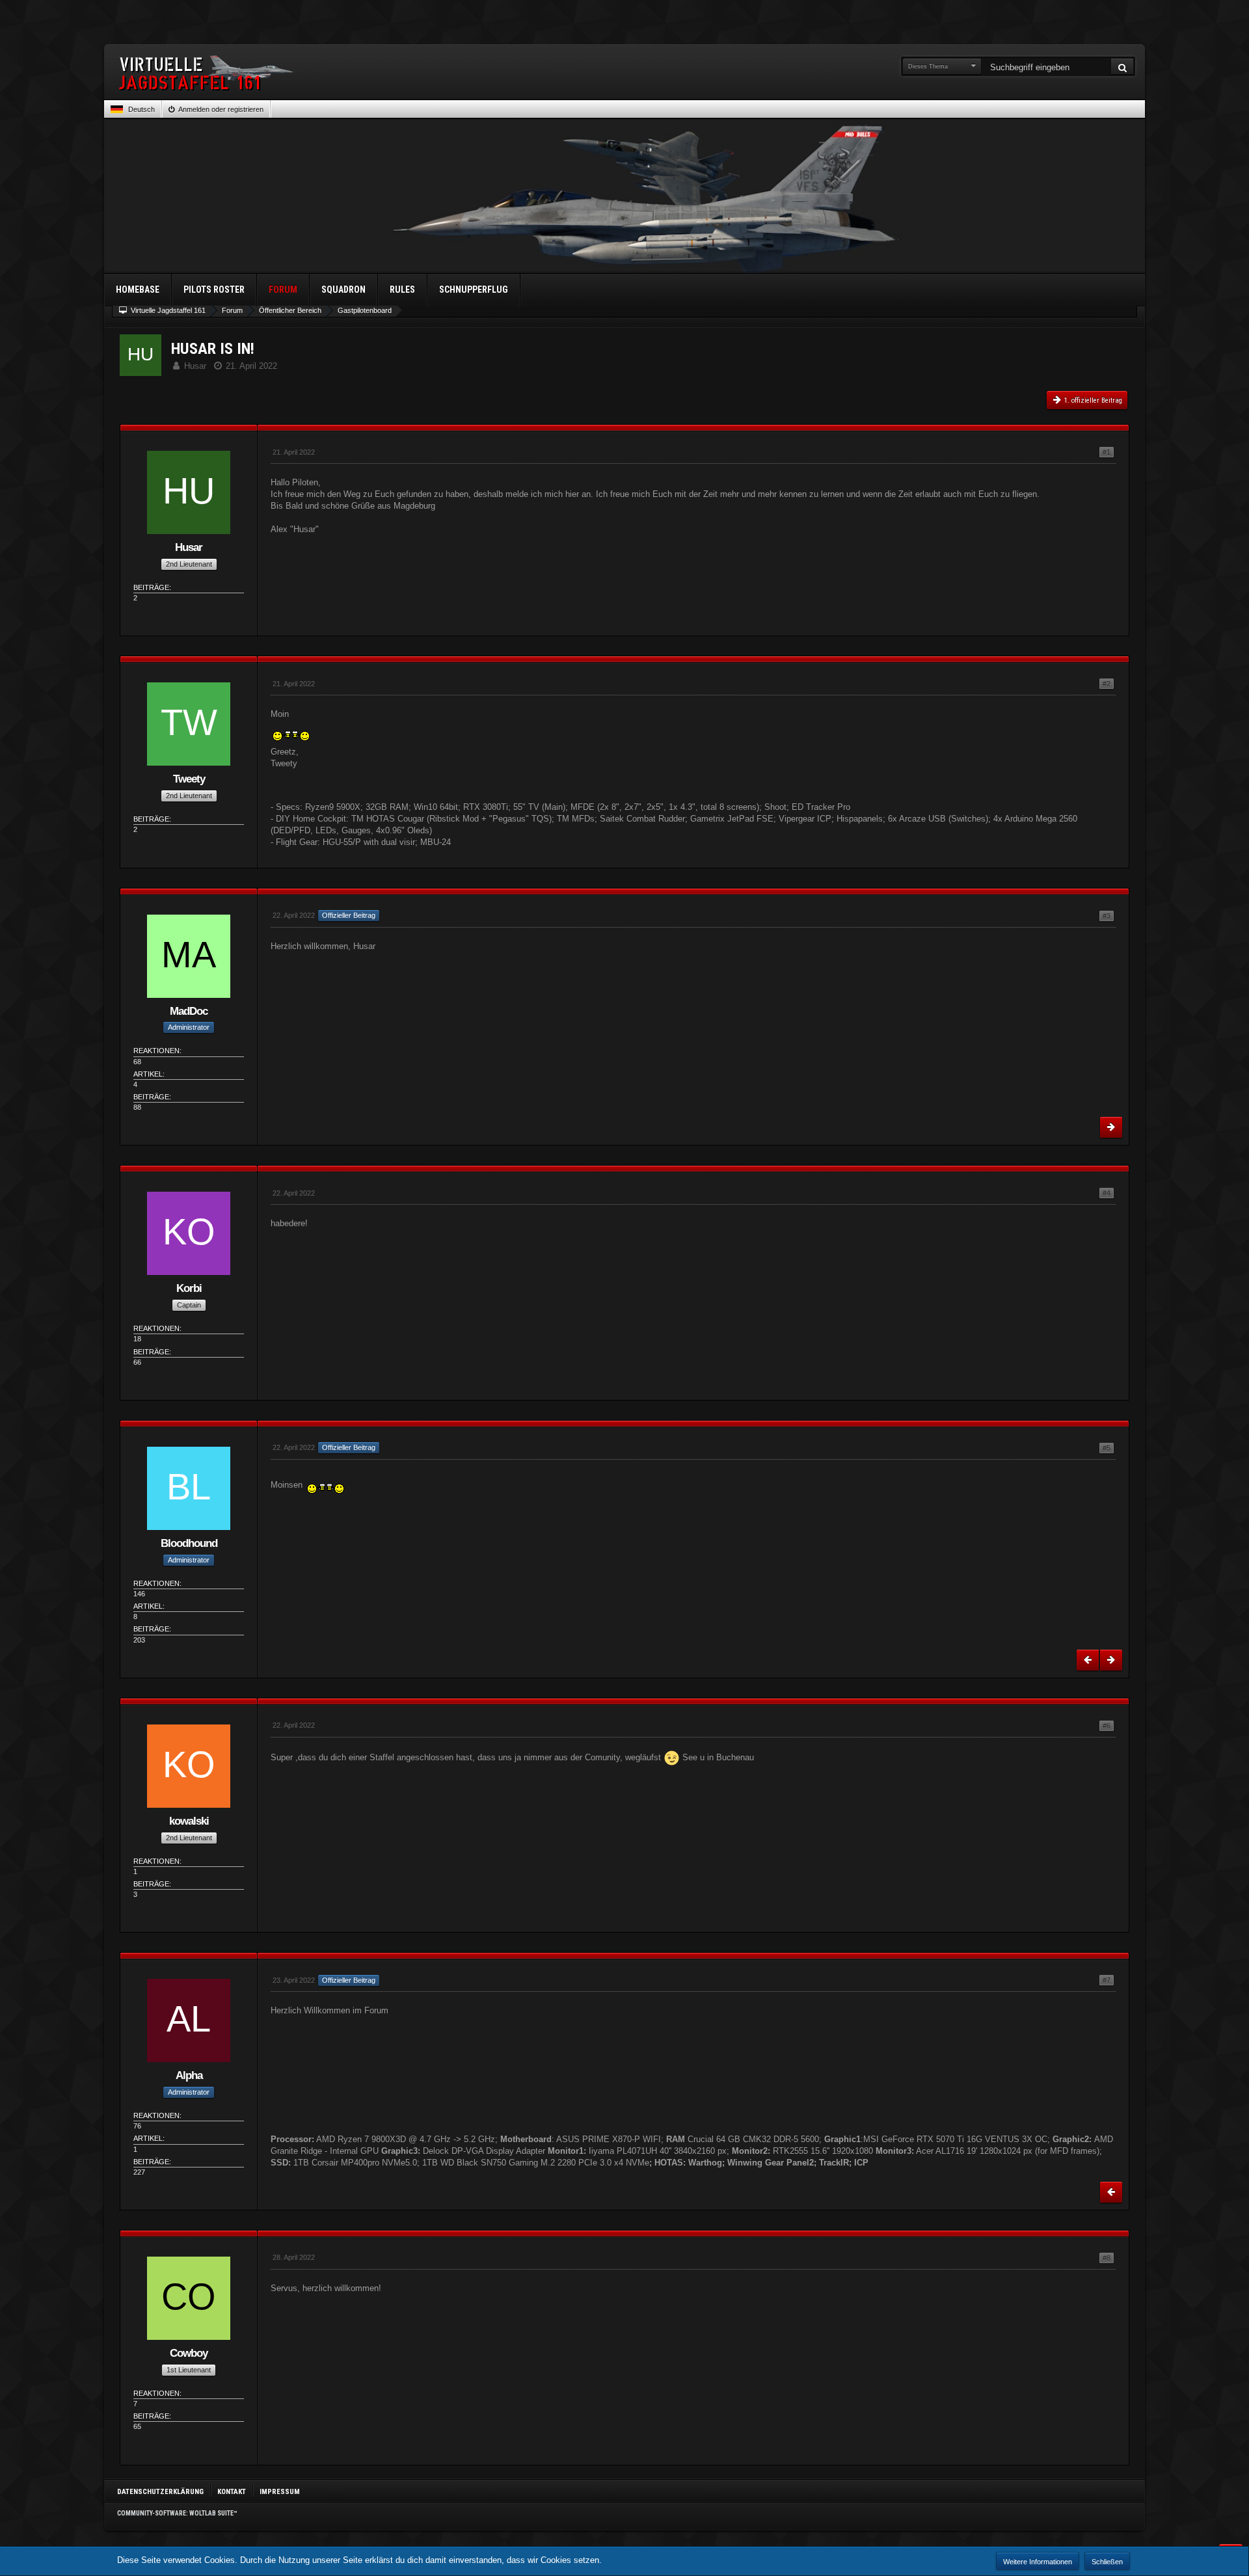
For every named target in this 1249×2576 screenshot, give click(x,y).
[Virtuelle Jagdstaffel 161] (624, 73)
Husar (195, 366)
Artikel (148, 1074)
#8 (1107, 2258)
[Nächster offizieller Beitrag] (1111, 1127)
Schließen (1107, 2562)
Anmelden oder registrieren (221, 109)
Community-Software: (177, 2513)
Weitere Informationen (1038, 2562)
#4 (1107, 1193)
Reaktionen (156, 1051)
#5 (1107, 1448)
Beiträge (151, 587)
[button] (133, 109)
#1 (1107, 452)
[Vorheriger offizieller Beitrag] (1088, 1660)
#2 (1107, 684)
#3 (1107, 916)
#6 (1107, 1726)
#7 (1107, 1980)
